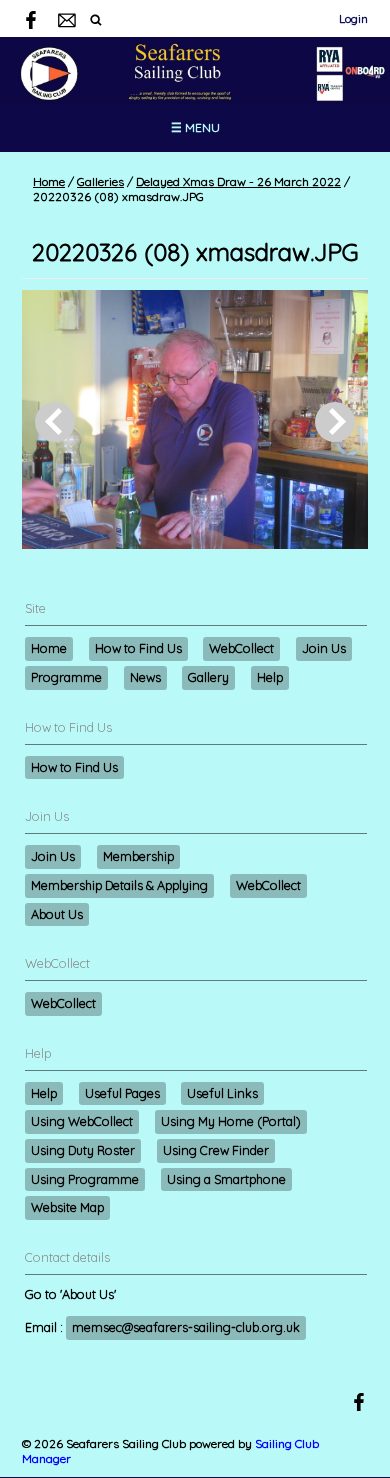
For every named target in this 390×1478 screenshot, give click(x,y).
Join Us (324, 648)
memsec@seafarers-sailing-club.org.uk (186, 1327)
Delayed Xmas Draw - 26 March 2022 (238, 181)
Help (270, 677)
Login (353, 18)
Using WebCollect (82, 1121)
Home (49, 181)
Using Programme (85, 1179)
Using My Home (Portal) (231, 1121)
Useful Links (222, 1093)
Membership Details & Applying (119, 885)
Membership (138, 856)
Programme (66, 677)
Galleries (100, 181)
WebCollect (241, 648)
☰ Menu (195, 127)
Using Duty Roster (83, 1150)
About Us (57, 914)
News (145, 677)
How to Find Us (138, 648)
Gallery (208, 677)
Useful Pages (122, 1093)
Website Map (67, 1207)
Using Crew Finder (216, 1150)
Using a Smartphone (226, 1179)
